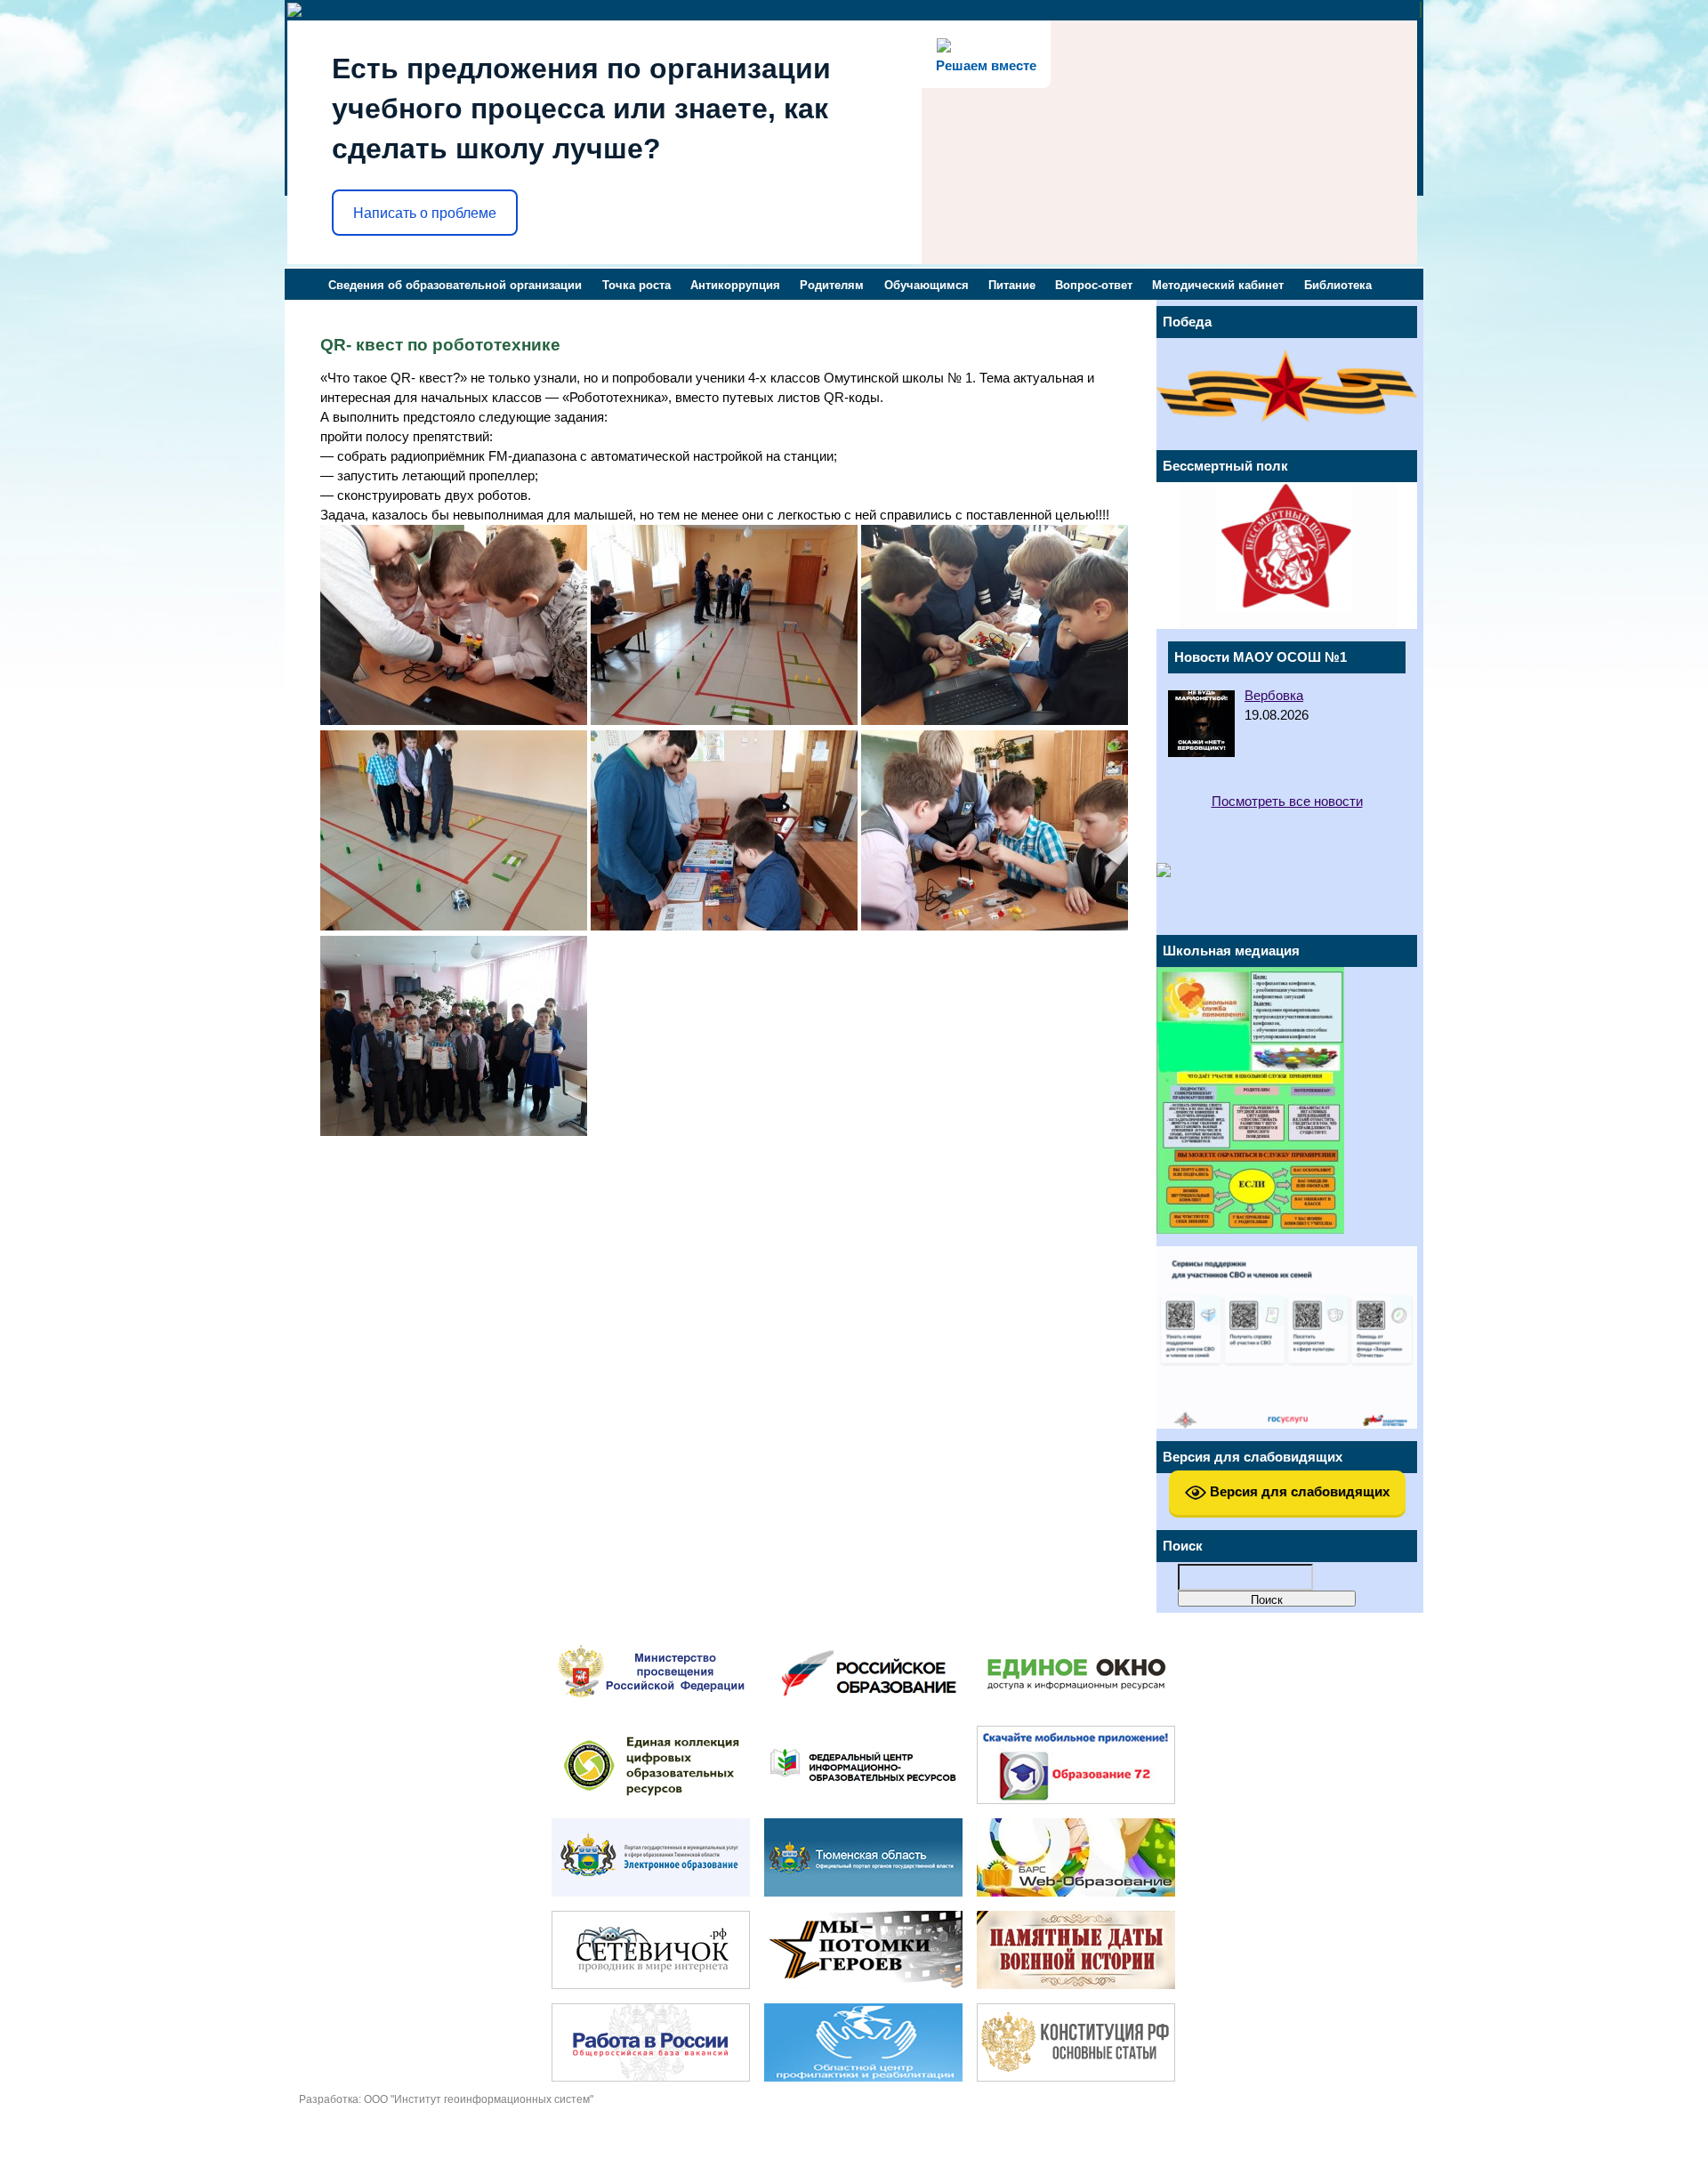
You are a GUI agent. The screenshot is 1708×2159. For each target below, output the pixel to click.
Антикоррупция (735, 285)
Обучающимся (927, 285)
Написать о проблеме (425, 213)
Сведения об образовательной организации (455, 285)
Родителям (832, 285)
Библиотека (1338, 285)
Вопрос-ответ (1094, 285)
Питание (1012, 285)
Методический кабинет (1218, 285)
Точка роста (636, 285)
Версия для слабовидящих (1298, 1491)
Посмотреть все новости (1287, 802)
